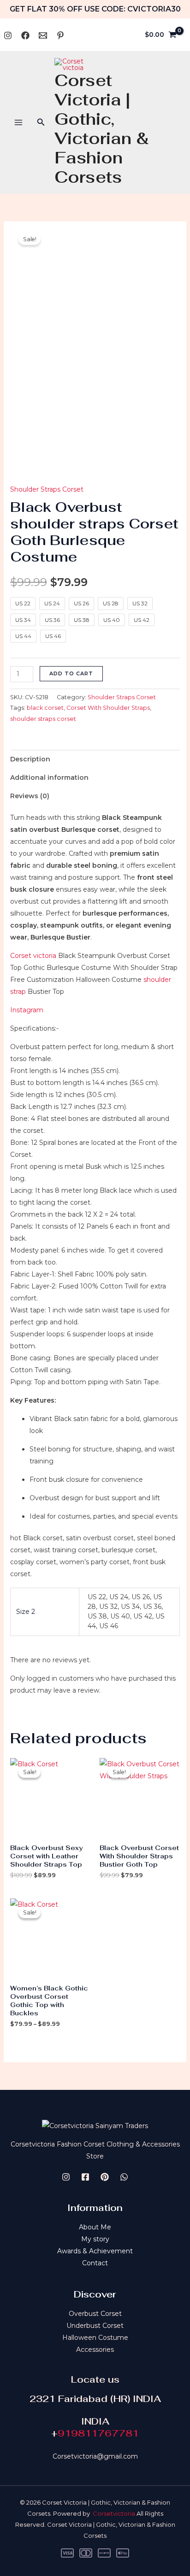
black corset (45, 708)
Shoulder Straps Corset (47, 489)
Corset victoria (33, 956)
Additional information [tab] (49, 777)
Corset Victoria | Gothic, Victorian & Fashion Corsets (102, 129)
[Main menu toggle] (18, 122)
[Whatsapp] (43, 35)
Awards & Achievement (95, 2251)
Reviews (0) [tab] (30, 796)
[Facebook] (25, 35)
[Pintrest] (105, 2177)
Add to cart (71, 673)
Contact (95, 2263)
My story (95, 2239)
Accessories (95, 2350)
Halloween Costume (95, 2338)
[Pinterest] (60, 35)
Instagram (27, 1010)
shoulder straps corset (43, 719)
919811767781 (98, 2433)
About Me (95, 2227)
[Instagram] (8, 35)
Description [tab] (30, 759)
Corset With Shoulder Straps (108, 708)
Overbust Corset (95, 2314)
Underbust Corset (95, 2326)
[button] (41, 122)
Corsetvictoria (114, 2513)
